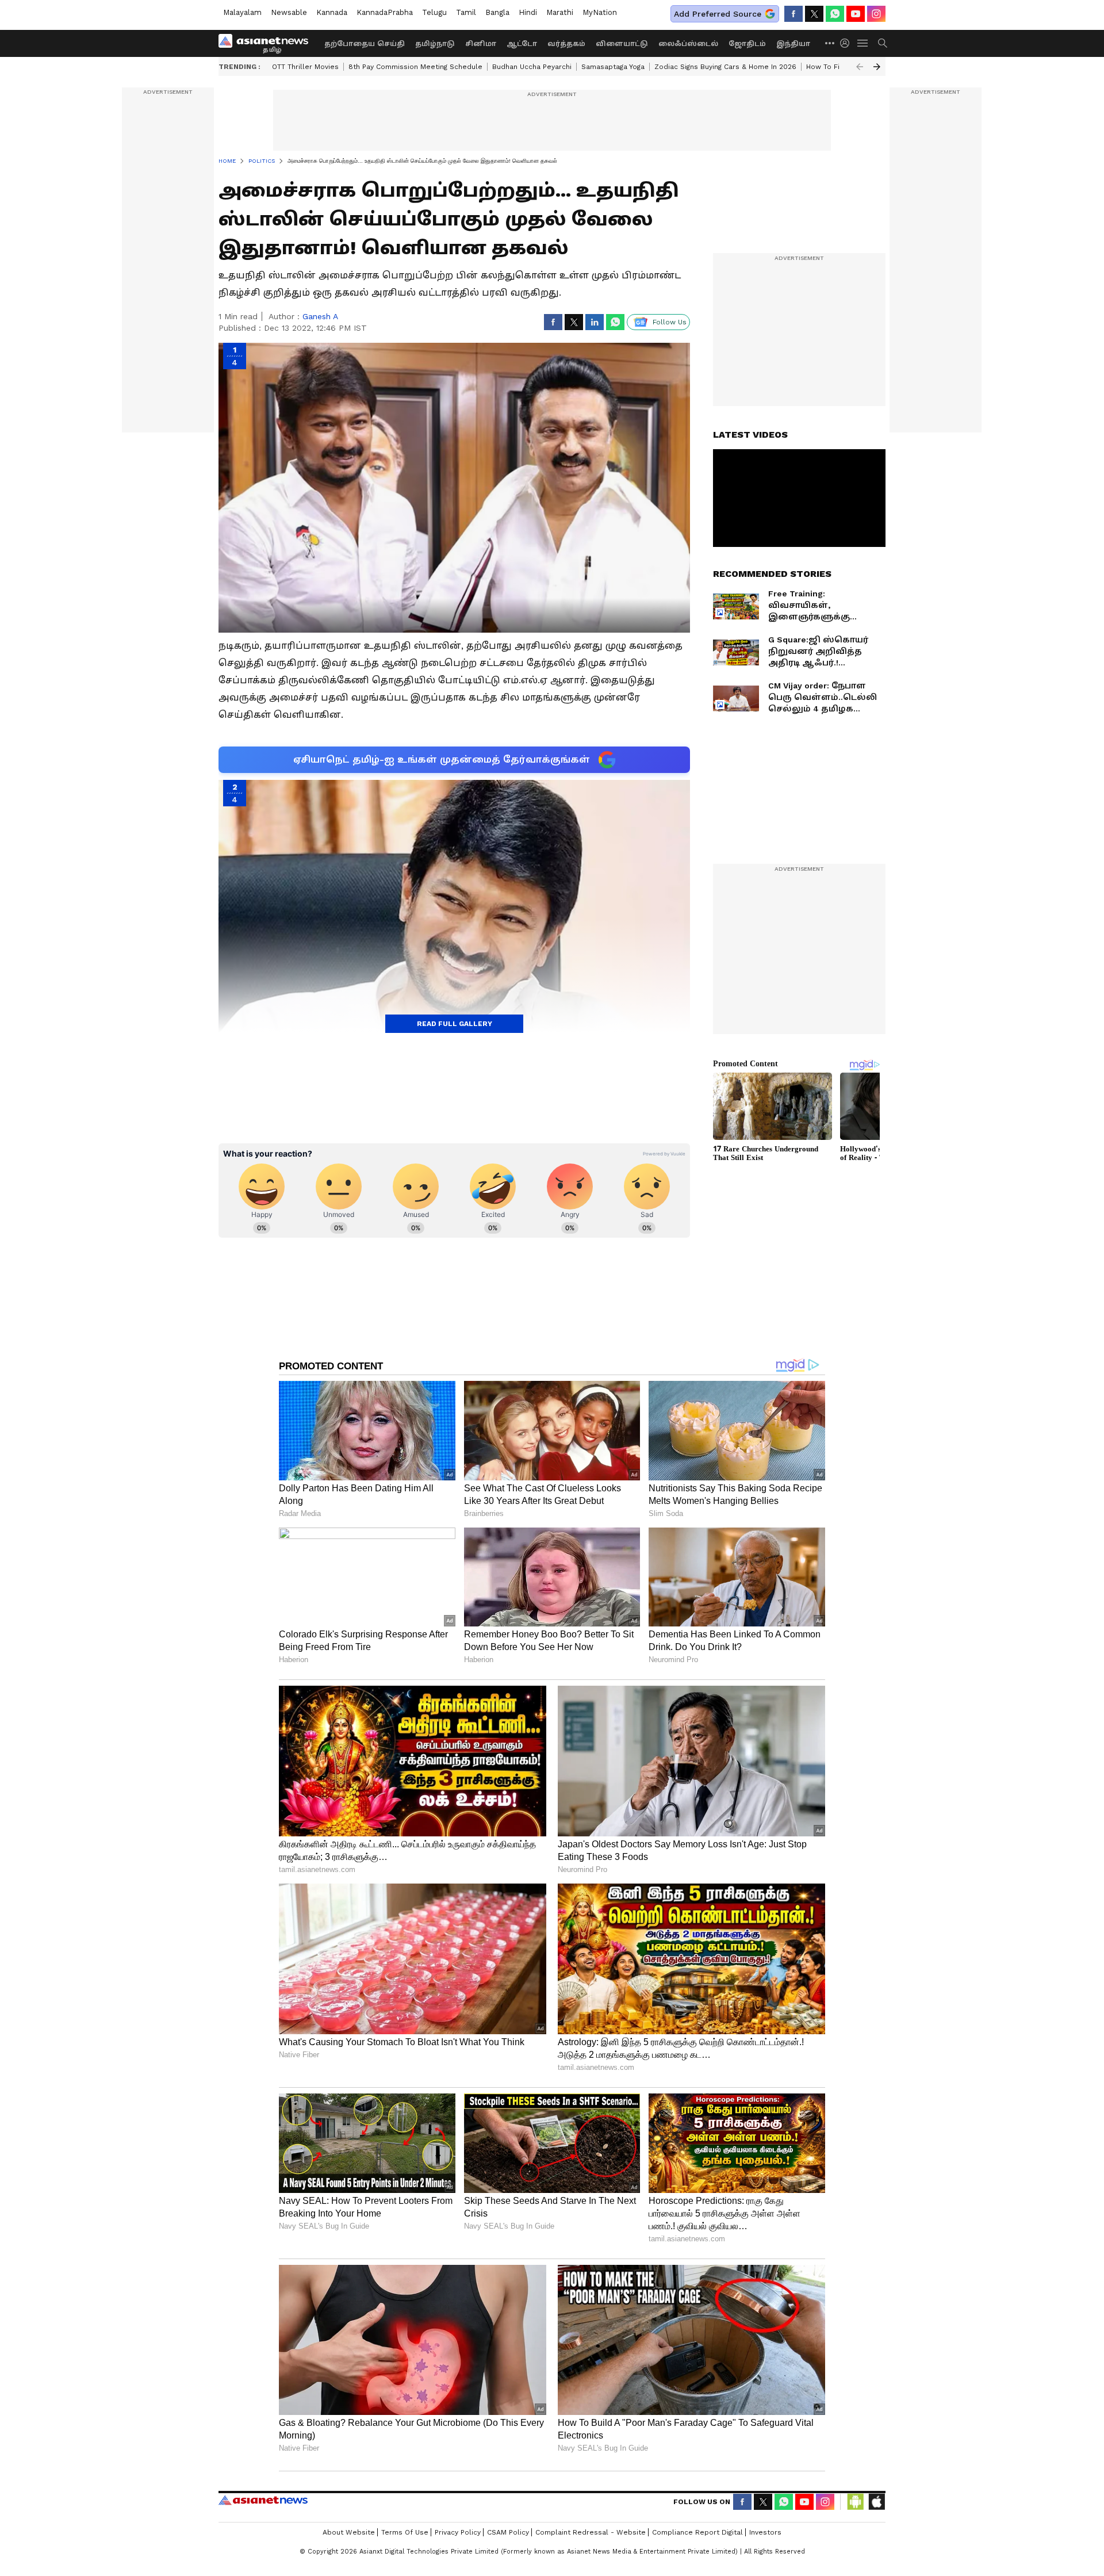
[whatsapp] (835, 14)
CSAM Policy (508, 2532)
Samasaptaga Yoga (613, 67)
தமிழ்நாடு (435, 44)
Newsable (289, 12)
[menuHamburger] (863, 43)
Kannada (332, 12)
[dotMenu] (830, 43)
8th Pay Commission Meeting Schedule (415, 67)
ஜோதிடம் (747, 44)
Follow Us (670, 322)
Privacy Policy (458, 2532)
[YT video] (856, 14)
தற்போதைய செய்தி (365, 44)
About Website (349, 2532)
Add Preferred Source (718, 14)
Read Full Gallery (455, 1024)
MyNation (600, 12)
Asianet (263, 2500)
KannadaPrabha (385, 12)
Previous (860, 67)
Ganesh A (320, 316)
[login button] (848, 43)
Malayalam (242, 12)
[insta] (876, 14)
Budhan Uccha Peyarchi (532, 67)
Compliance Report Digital (697, 2532)
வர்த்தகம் (566, 44)
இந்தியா (793, 44)
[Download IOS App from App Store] (876, 2502)
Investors (765, 2532)
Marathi (560, 12)
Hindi (528, 12)
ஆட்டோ (522, 44)
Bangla (497, 12)
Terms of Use (405, 2532)
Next (877, 67)
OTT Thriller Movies (305, 67)
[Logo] (267, 43)
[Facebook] (793, 14)
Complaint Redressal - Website (591, 2532)
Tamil (466, 12)
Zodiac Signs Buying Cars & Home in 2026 (725, 67)
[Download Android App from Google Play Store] (856, 2502)
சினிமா (481, 44)
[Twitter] (814, 14)
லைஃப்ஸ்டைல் (688, 44)
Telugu (434, 12)
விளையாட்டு (622, 44)
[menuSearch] (883, 43)
